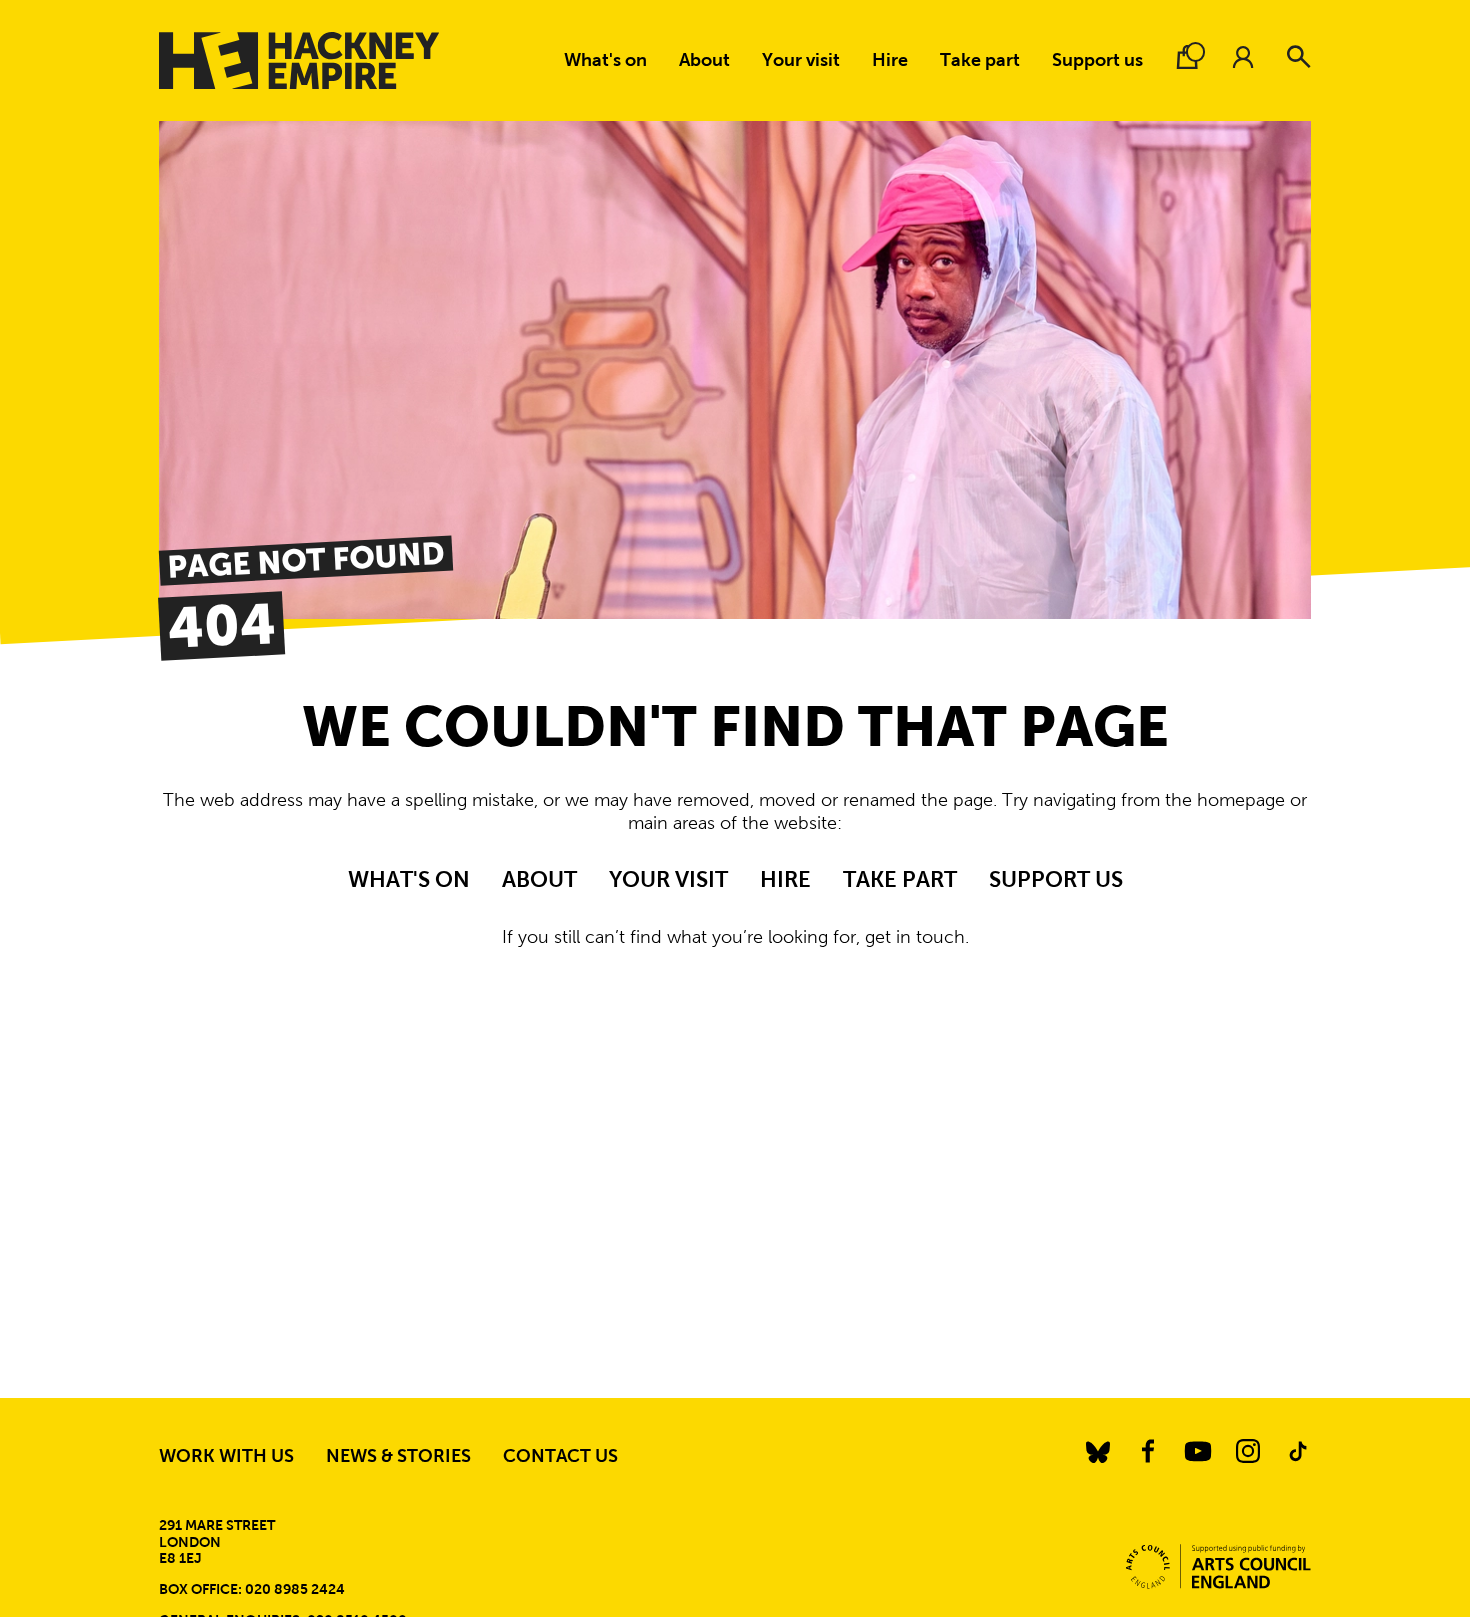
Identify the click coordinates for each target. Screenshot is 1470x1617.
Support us (1097, 60)
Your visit (801, 60)
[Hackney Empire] (299, 60)
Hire (890, 60)
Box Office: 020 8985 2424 (252, 1589)
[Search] (1299, 57)
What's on (605, 60)
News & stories (398, 1456)
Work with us (226, 1456)
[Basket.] (1187, 57)
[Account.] (1243, 57)
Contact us (560, 1456)
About (704, 60)
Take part (980, 60)
